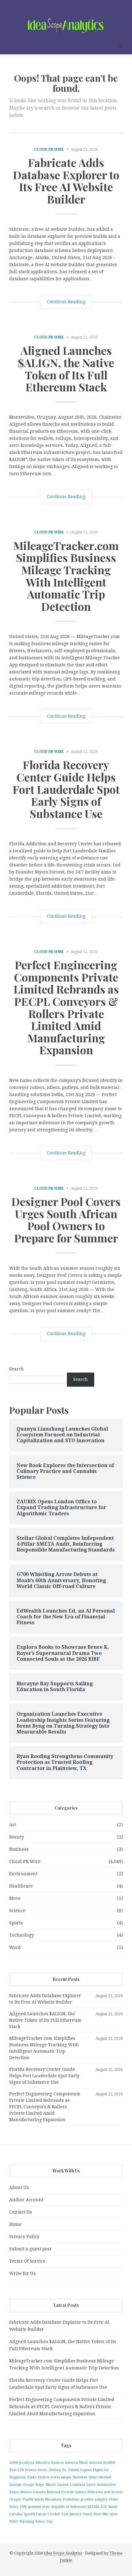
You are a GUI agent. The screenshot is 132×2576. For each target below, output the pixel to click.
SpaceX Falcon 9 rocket (42, 2514)
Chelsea (55, 2470)
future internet (100, 2477)
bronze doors (36, 2470)
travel (87, 2514)
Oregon (15, 2499)
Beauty (17, 1837)
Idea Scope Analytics (63, 2553)
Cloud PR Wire (49, 149)
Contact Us (21, 2212)
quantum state (39, 2507)
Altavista (43, 2463)
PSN (23, 2507)
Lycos (91, 2485)
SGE (104, 2507)
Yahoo (40, 2522)
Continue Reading (66, 302)
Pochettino (71, 2499)
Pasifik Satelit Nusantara (42, 2499)
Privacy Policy (24, 2237)
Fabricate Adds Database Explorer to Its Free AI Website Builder (66, 181)
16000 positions (22, 2463)
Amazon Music (77, 2463)
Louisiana (77, 2485)
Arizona (96, 2463)
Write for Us (22, 2273)
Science (17, 1911)
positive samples (94, 2499)
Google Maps (34, 2485)
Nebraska (95, 2492)
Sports (16, 1923)
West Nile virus (105, 2514)
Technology (22, 1935)
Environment (23, 1874)
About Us (19, 2187)
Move (15, 1898)
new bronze (113, 2492)
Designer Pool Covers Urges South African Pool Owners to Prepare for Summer (66, 1220)
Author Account (26, 2200)
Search (17, 1369)
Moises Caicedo (33, 2492)
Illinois (51, 2485)
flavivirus (80, 2477)
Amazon (57, 2463)
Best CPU (17, 2470)
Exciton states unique (55, 2477)
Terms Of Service (27, 2261)
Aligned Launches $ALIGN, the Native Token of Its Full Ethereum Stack (66, 368)
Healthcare (21, 1886)
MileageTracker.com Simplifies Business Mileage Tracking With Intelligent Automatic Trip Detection (66, 576)
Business (19, 1849)
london (63, 2485)
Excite (32, 2477)
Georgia (16, 2485)
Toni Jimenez (72, 2514)
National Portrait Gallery (66, 2492)
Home (15, 2224)
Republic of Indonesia (69, 2507)
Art (13, 1825)
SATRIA (93, 2507)
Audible (109, 2463)
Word (15, 1947)
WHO (14, 2522)
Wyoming (27, 2522)
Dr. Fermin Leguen (77, 2470)
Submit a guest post (30, 2249)
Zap (49, 2522)
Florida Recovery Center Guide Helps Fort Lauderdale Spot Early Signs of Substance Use (66, 789)
